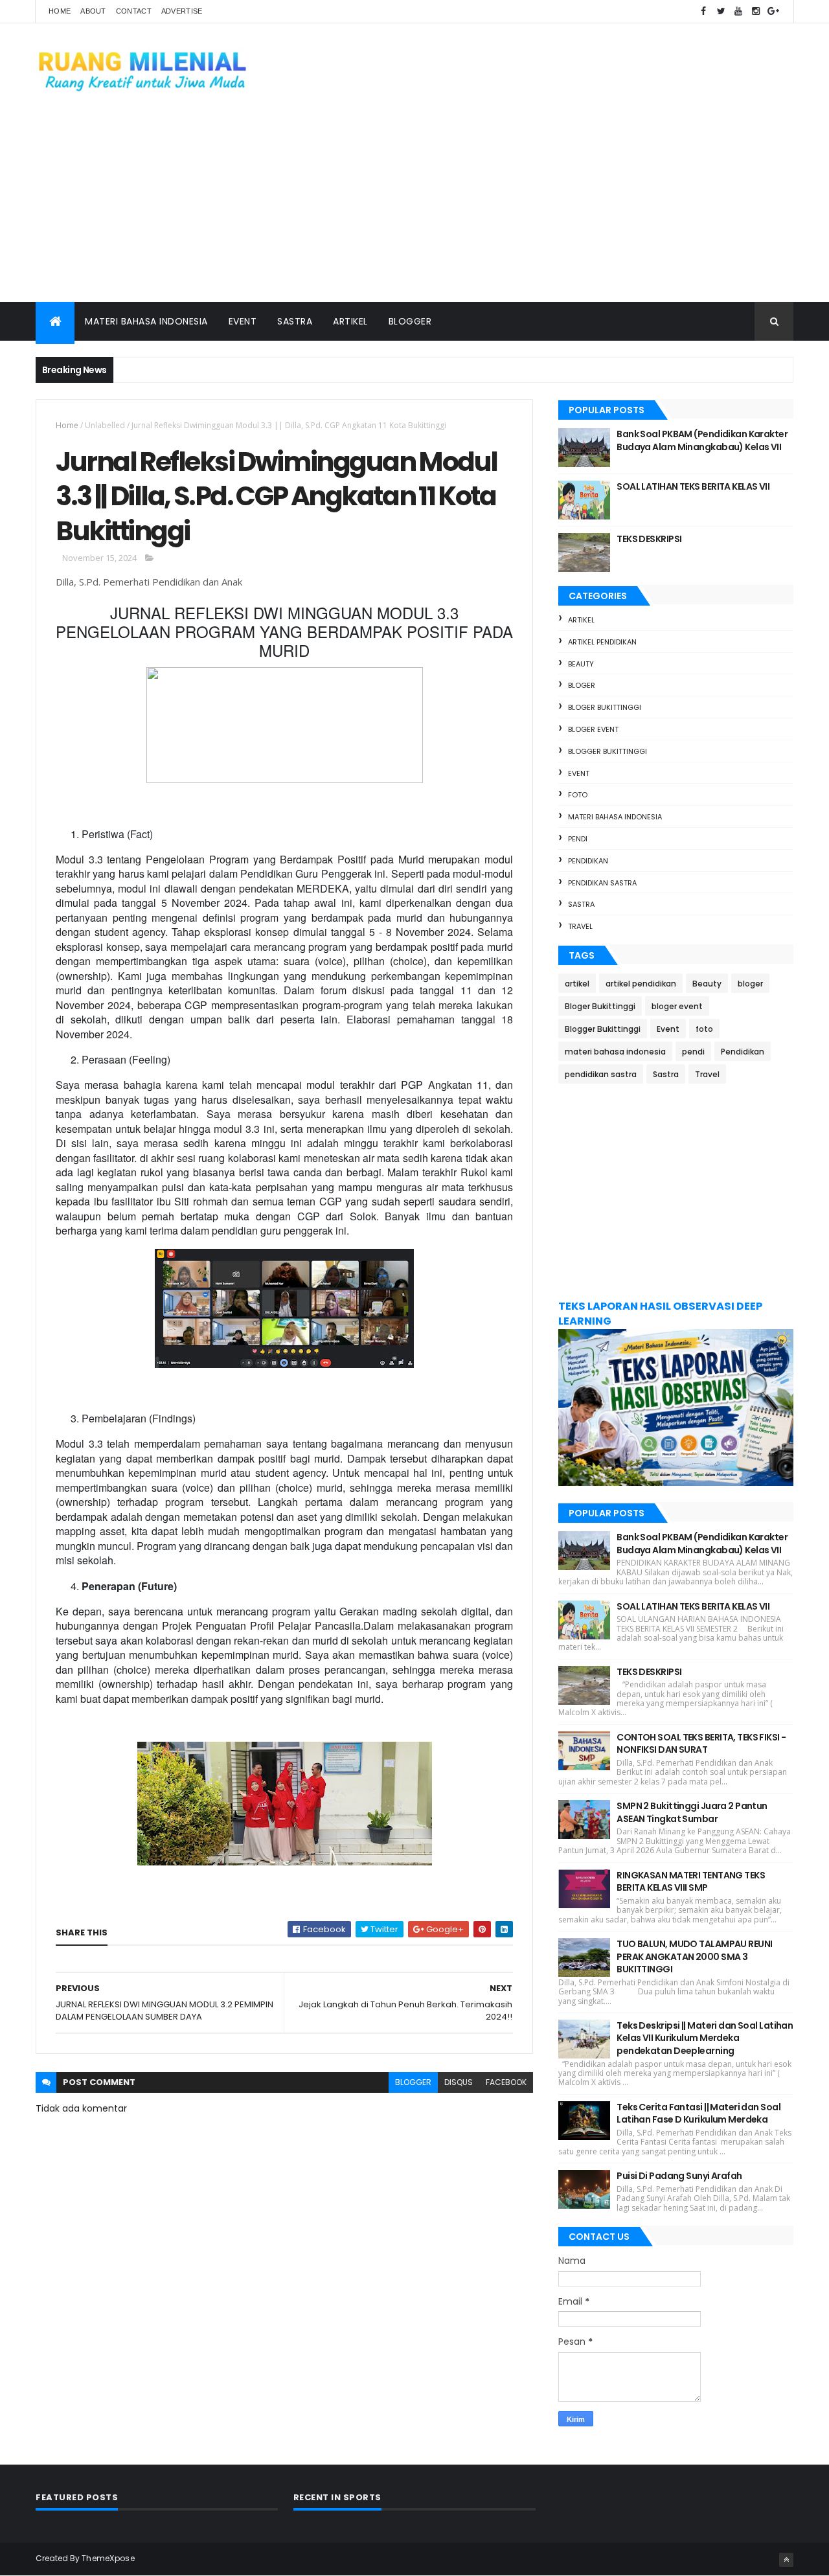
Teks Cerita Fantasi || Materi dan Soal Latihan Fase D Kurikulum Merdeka (698, 2114)
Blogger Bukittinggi (608, 751)
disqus (459, 2082)
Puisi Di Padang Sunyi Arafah (679, 2176)
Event (243, 321)
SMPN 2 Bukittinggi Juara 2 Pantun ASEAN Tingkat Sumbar (692, 1812)
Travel (580, 926)
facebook (506, 2082)
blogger (413, 2082)
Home (60, 11)
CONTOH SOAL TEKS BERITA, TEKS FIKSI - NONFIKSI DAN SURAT (701, 1744)
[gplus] (773, 11)
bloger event (593, 729)
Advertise (182, 11)
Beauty (581, 664)
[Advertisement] (414, 205)
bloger (582, 685)
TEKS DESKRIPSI (649, 539)
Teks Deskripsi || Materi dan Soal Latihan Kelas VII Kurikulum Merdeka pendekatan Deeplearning (705, 2038)
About (93, 11)
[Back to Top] (786, 2560)
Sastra (295, 321)
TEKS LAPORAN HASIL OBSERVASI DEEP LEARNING (660, 1314)
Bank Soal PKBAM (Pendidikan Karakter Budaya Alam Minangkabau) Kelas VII (702, 440)
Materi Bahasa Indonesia (146, 321)
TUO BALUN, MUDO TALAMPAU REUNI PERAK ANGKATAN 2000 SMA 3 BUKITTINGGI (694, 1956)
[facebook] (703, 11)
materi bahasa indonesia (615, 817)
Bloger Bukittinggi (605, 707)
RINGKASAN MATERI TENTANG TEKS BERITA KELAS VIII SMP (691, 1882)
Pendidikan (588, 861)
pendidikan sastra (602, 883)
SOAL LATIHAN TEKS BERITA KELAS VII (693, 486)
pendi (578, 839)
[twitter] (721, 11)
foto (578, 795)
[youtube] (738, 11)
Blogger (410, 321)
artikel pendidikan (602, 642)
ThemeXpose (108, 2558)
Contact (134, 11)
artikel (581, 620)
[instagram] (756, 11)
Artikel (350, 321)
